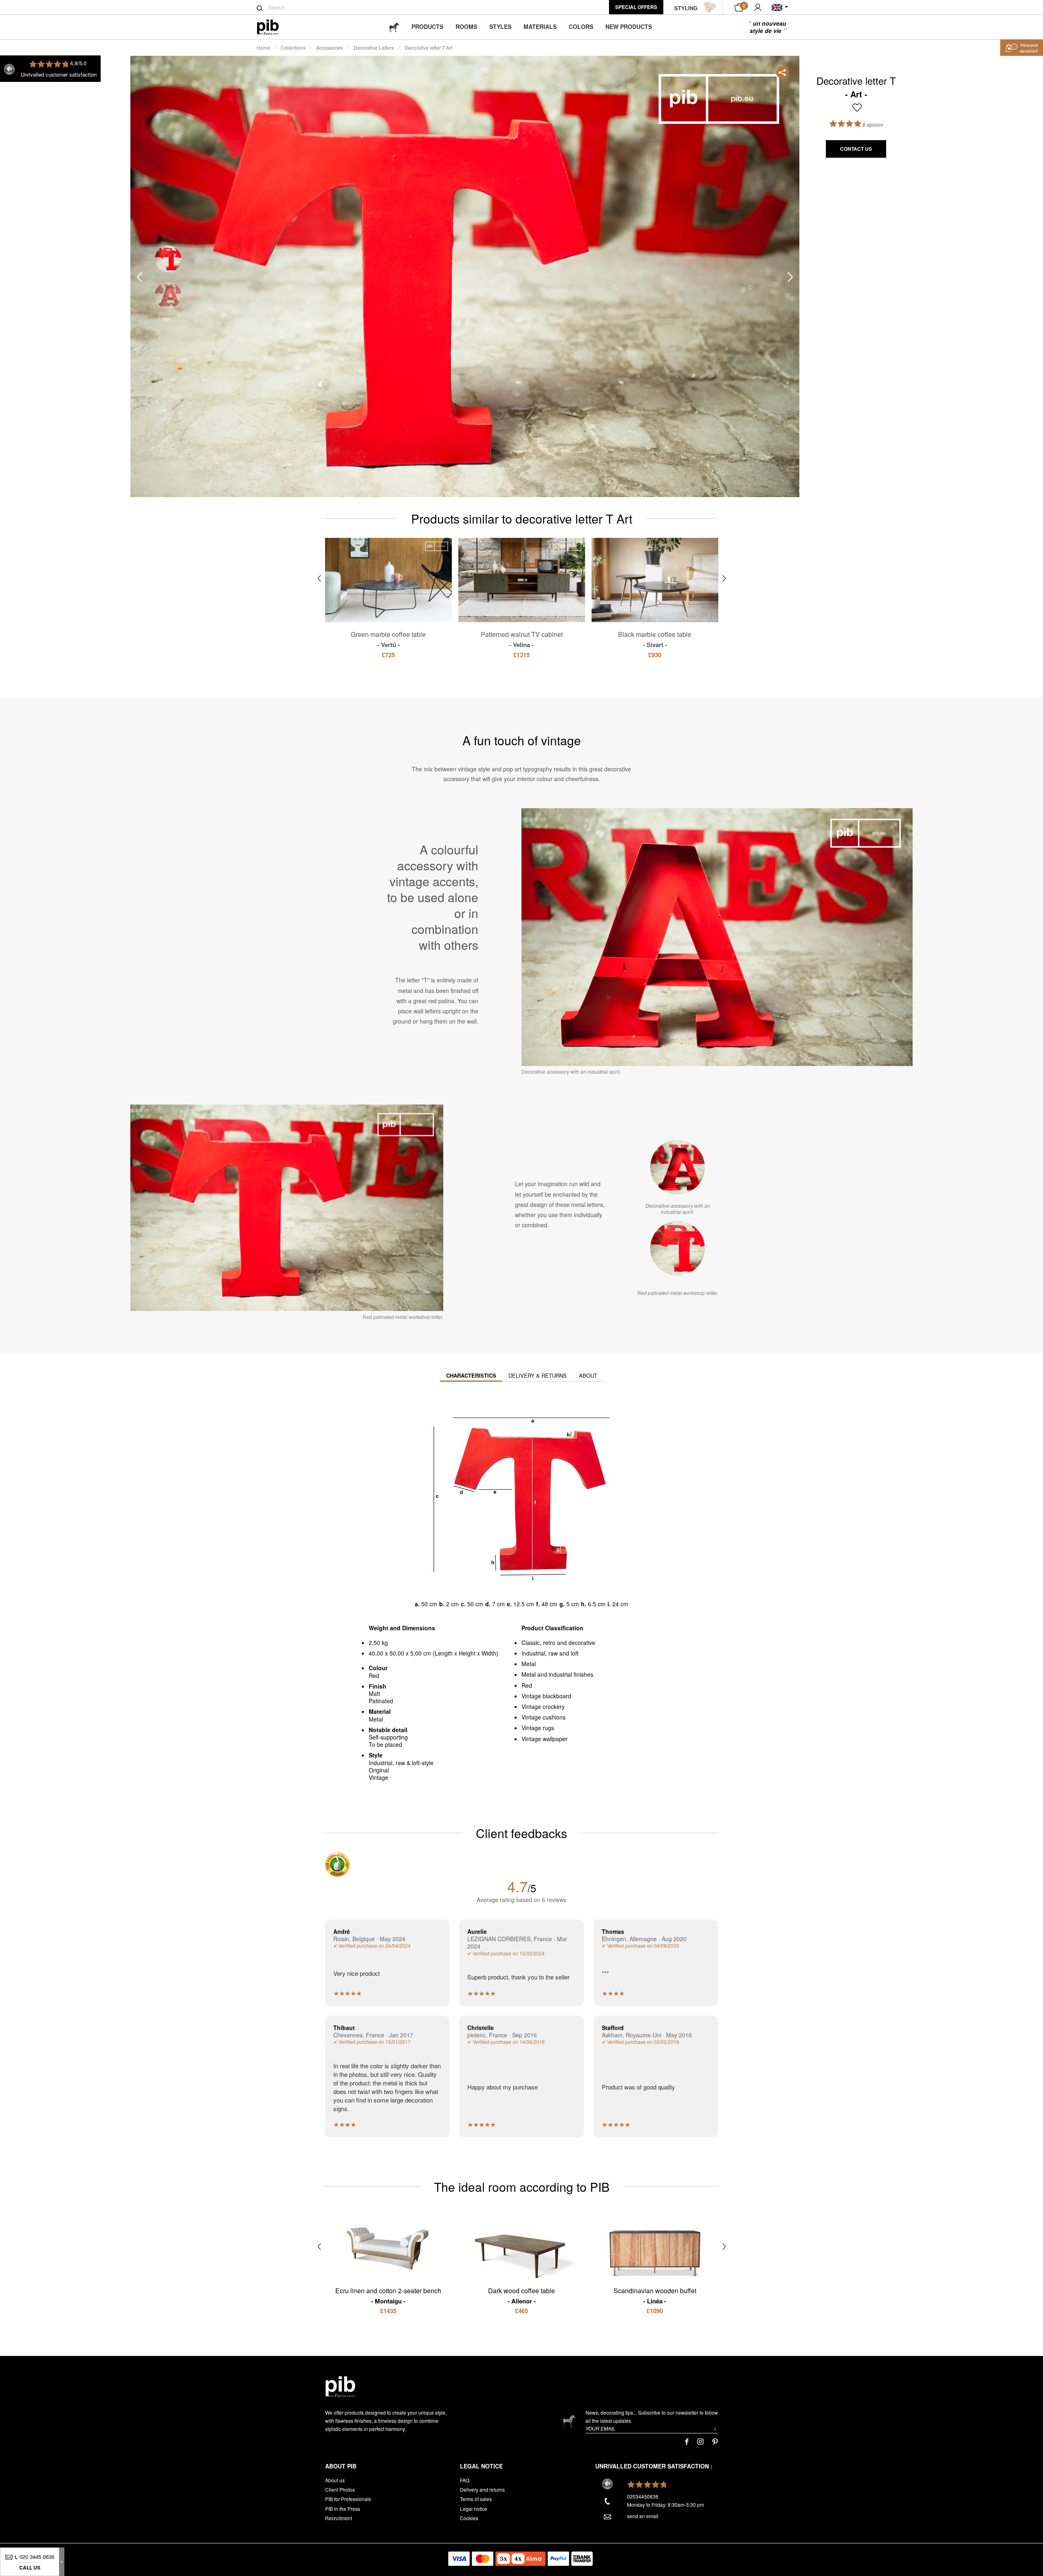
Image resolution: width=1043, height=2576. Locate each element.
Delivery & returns (538, 1375)
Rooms (466, 26)
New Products (629, 26)
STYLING (686, 8)
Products (427, 26)
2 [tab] (168, 295)
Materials (540, 26)
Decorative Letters (374, 47)
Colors (581, 26)
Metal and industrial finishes (557, 1674)
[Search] (260, 8)
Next (790, 277)
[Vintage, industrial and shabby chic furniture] (274, 27)
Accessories (330, 47)
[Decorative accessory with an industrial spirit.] (678, 1167)
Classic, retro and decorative (558, 1642)
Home (263, 47)
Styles (500, 26)
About (588, 1375)
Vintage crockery (543, 1706)
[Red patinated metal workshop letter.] (678, 1248)
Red (527, 1685)
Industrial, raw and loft (550, 1653)
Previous (139, 277)
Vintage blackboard (546, 1696)
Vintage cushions (544, 1717)
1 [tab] (168, 259)
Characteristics (471, 1375)
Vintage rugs (538, 1728)
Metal (529, 1664)
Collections (293, 47)
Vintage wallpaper (545, 1739)
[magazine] (394, 27)
